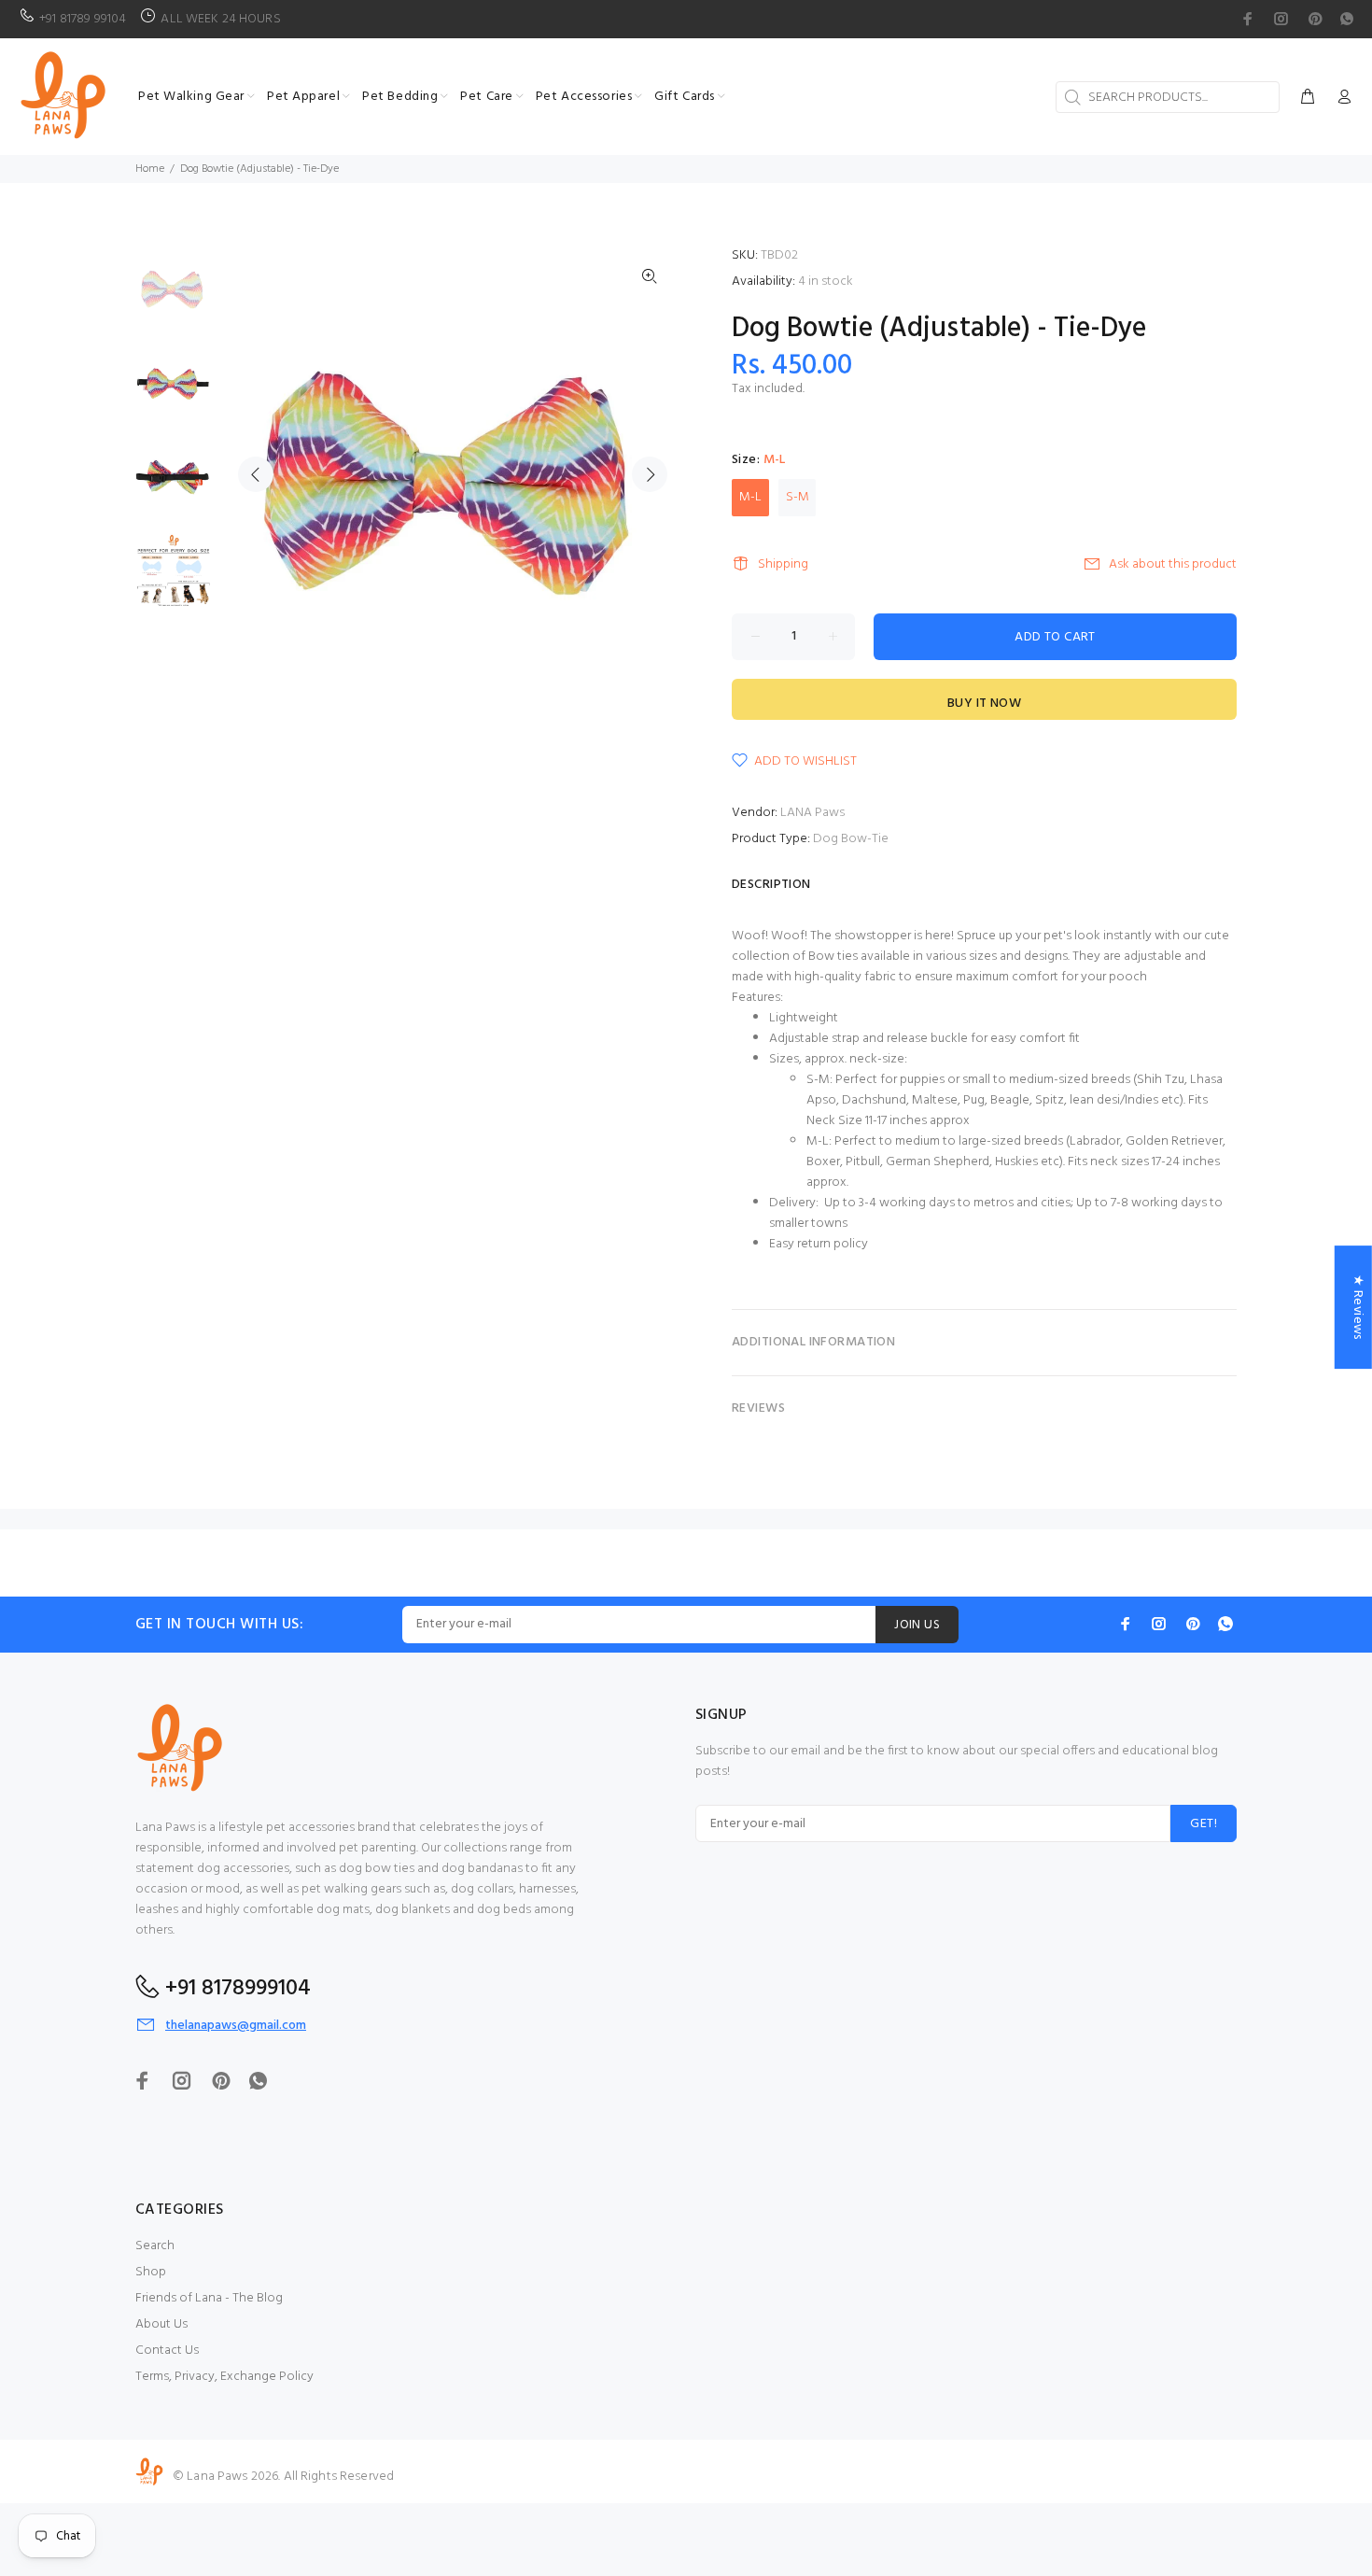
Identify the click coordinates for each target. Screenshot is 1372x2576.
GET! (1204, 1824)
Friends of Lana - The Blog (209, 2298)
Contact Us (167, 2351)
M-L (750, 497)
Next (650, 474)
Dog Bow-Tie (851, 839)
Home (150, 169)
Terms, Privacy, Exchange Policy (224, 2377)
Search (155, 2246)
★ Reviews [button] (1358, 1307)
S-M (798, 497)
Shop (151, 2272)
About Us (161, 2324)
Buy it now (984, 704)
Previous (256, 474)
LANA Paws (812, 813)
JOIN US (917, 1625)
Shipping (783, 564)
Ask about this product (1173, 564)
